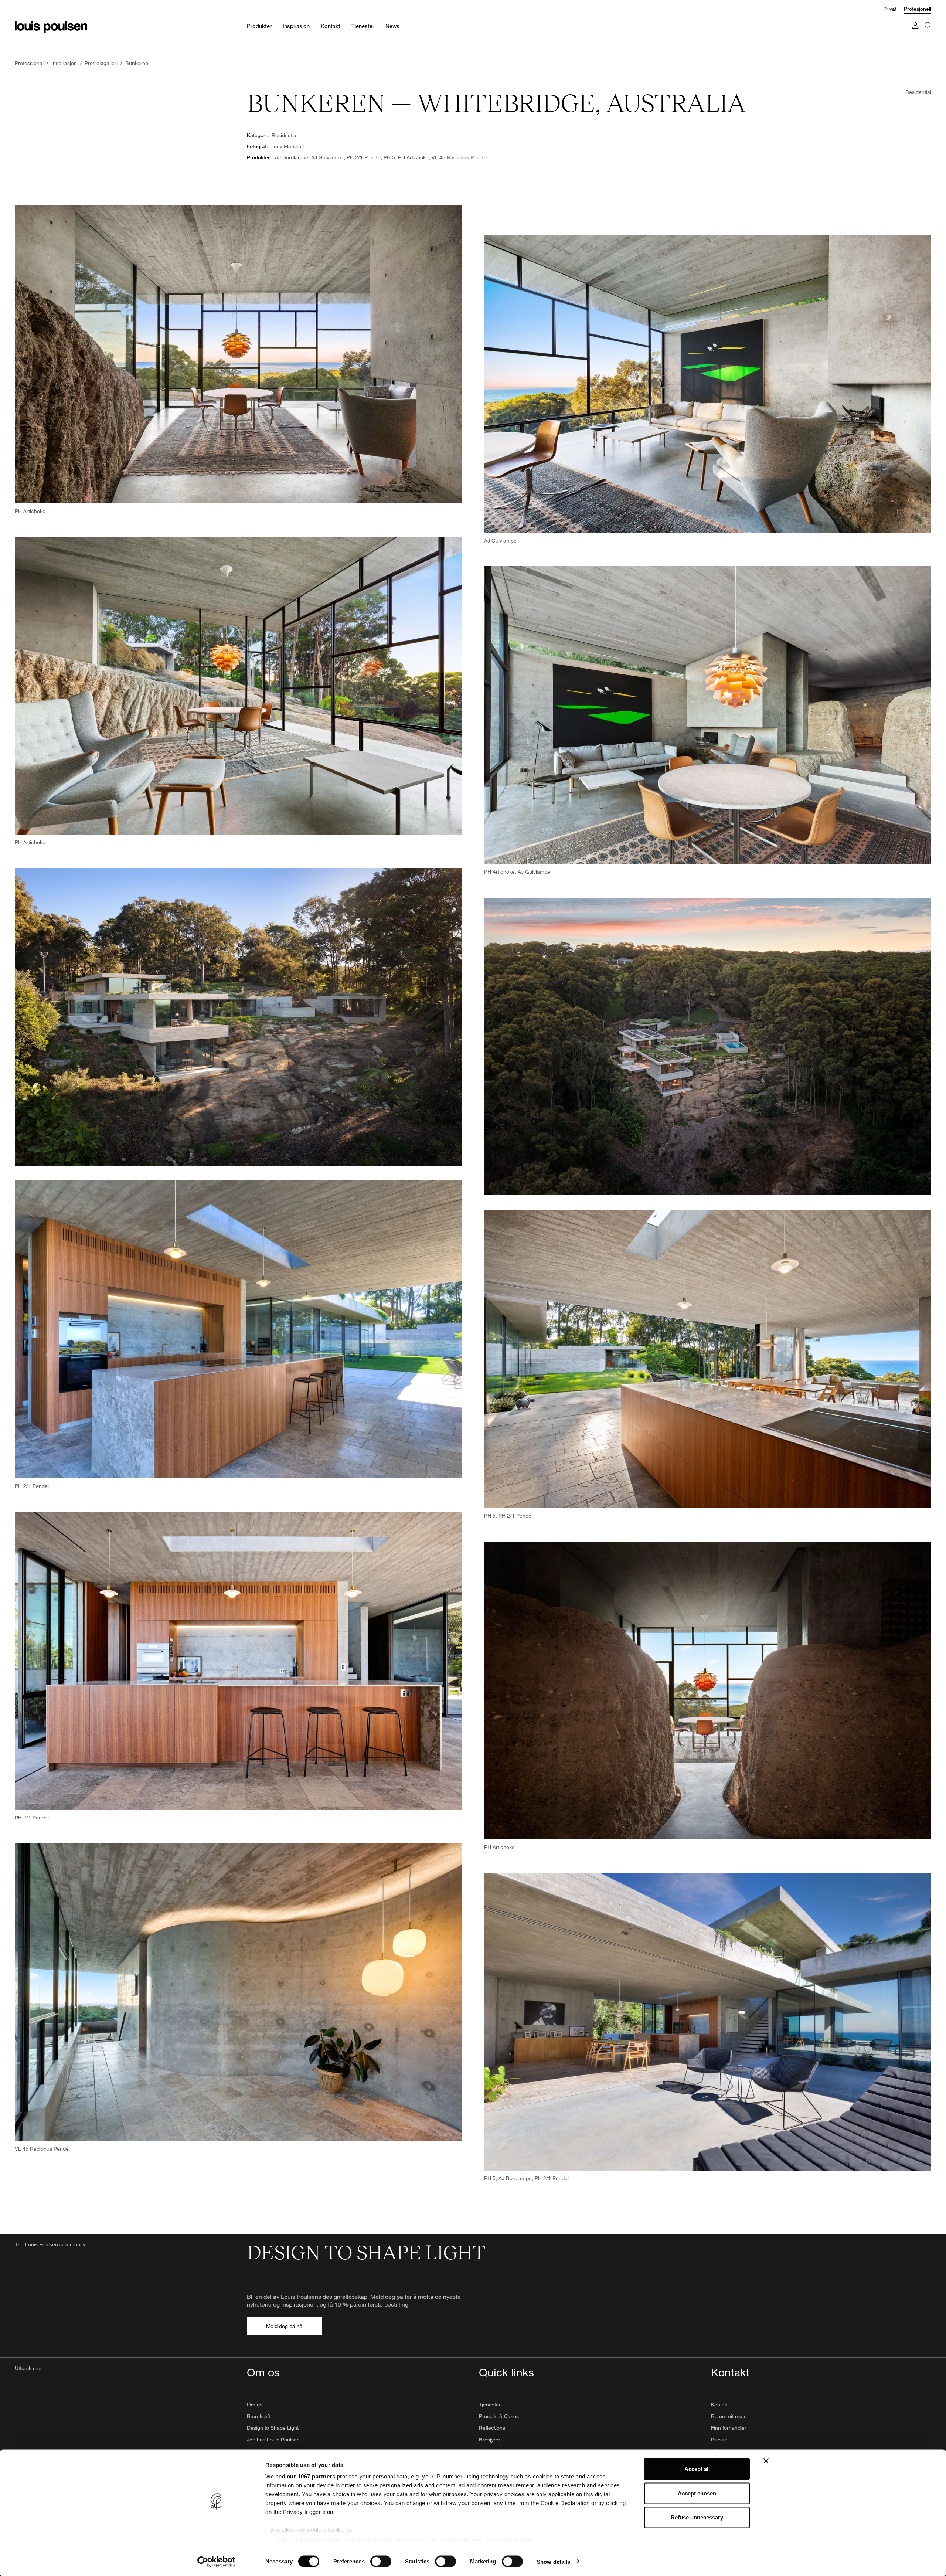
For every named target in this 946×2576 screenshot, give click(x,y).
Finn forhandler (729, 2428)
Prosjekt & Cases (499, 2416)
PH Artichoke (413, 157)
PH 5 (389, 157)
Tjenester (490, 2404)
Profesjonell (918, 9)
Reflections (492, 2428)
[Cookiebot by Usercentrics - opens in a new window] (216, 2562)
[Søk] (928, 33)
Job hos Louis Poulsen (273, 2439)
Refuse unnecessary (697, 2517)
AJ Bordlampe (292, 157)
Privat (890, 9)
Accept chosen (697, 2493)
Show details (553, 2561)
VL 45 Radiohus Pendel (459, 157)
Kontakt (720, 2404)
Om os (255, 2404)
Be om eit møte (729, 2416)
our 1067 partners (311, 2476)
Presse (719, 2439)
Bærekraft (258, 2416)
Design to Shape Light (273, 2428)
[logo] (51, 27)
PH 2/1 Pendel (364, 157)
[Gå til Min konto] (915, 33)
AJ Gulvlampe (327, 157)
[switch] (381, 2561)
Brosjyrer (490, 2439)
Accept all (697, 2469)
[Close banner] (766, 2461)
